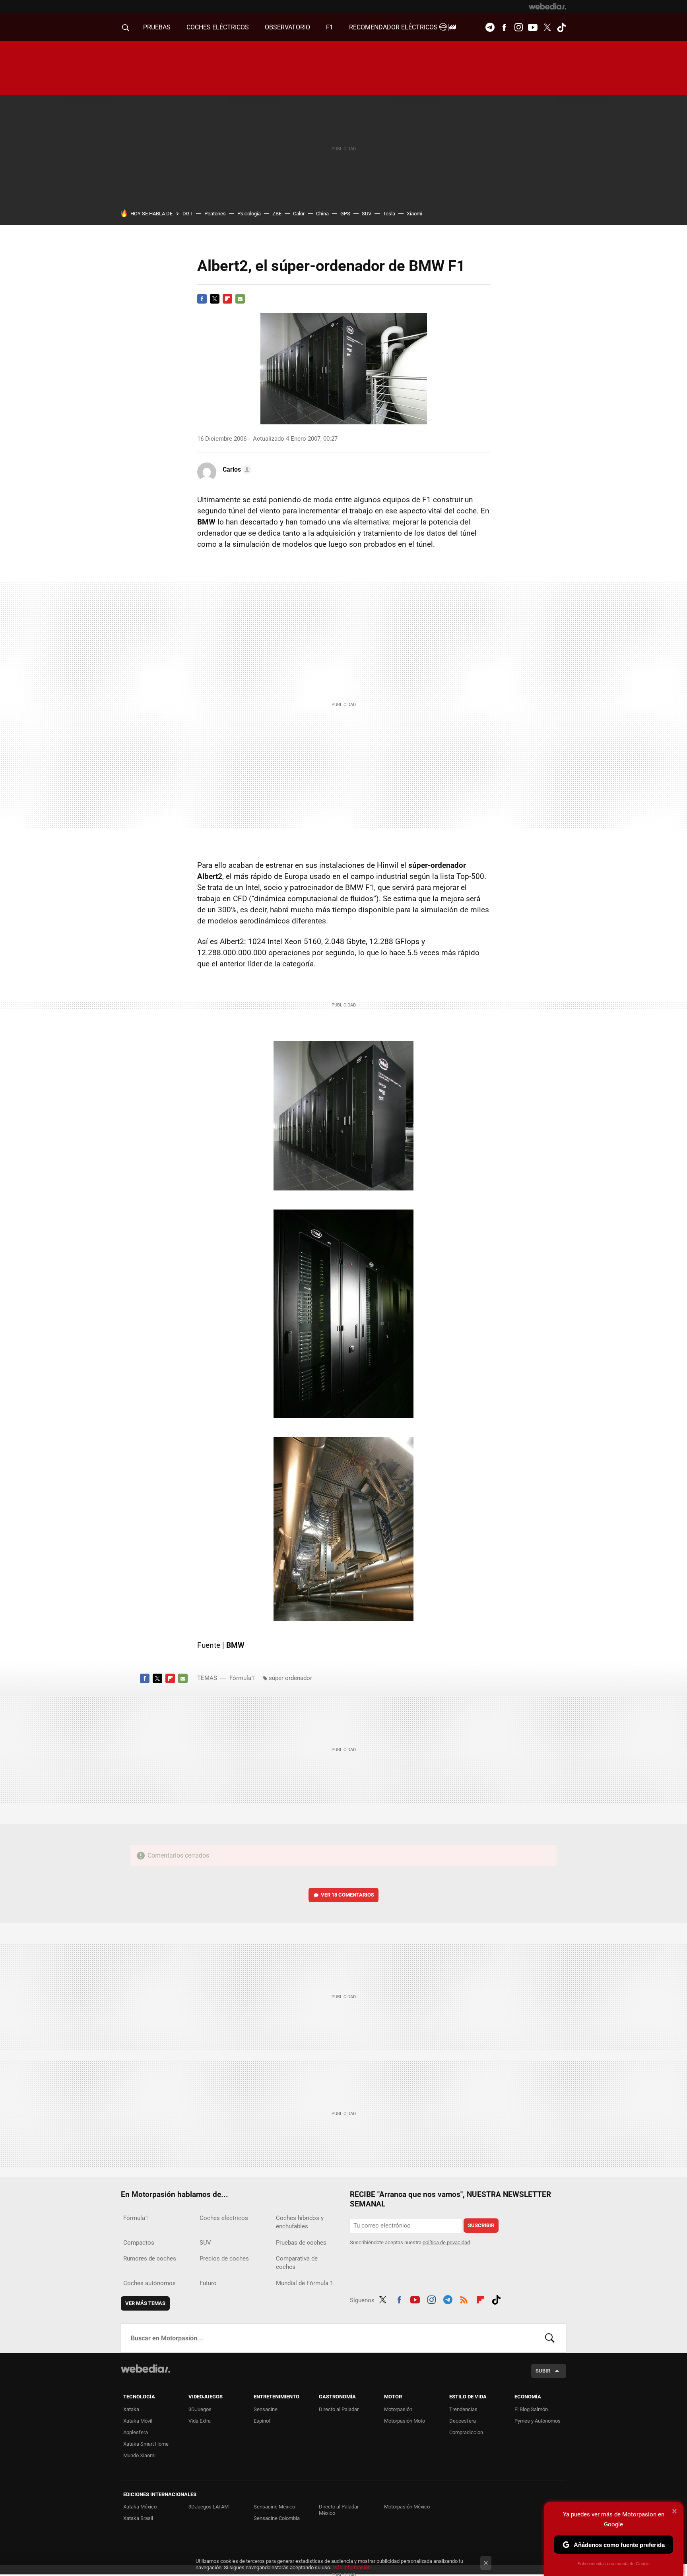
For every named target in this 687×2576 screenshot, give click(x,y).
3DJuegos (200, 2409)
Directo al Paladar (339, 2409)
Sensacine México (274, 2507)
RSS (464, 2299)
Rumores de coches (150, 2259)
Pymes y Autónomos (538, 2421)
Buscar (550, 2338)
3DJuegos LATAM (209, 2507)
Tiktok (561, 27)
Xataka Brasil (138, 2518)
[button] (236, 470)
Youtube (533, 27)
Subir (543, 2371)
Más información (351, 2567)
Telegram (490, 27)
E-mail (240, 299)
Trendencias (463, 2409)
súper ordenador (290, 1678)
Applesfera (136, 2432)
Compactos (139, 2243)
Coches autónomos (149, 2283)
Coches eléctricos (224, 2218)
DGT (188, 214)
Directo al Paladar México (339, 2510)
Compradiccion (466, 2432)
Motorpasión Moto (405, 2421)
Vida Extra (200, 2421)
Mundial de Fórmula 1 (305, 2283)
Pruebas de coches (301, 2243)
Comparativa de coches (297, 2263)
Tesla (389, 214)
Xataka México (140, 2507)
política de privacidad (446, 2242)
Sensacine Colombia (277, 2518)
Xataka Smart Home (146, 2444)
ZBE (277, 214)
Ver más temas (145, 2303)
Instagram (518, 27)
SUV (367, 214)
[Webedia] (547, 6)
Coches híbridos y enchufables (300, 2222)
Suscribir (481, 2225)
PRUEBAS (157, 27)
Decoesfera (463, 2421)
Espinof (262, 2421)
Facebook (504, 27)
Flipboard (227, 299)
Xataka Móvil (138, 2421)
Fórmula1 (242, 1678)
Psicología (249, 214)
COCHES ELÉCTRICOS (218, 27)
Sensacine (266, 2409)
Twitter (547, 27)
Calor (299, 214)
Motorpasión (398, 2409)
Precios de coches (224, 2259)
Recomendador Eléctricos (394, 27)
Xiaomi (414, 214)
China (322, 214)
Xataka (131, 2409)
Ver (347, 1895)
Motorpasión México (407, 2507)
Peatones (215, 214)
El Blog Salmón (531, 2409)
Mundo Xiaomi (139, 2455)
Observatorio (287, 27)
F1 (330, 27)
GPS (345, 214)
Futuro (208, 2283)
